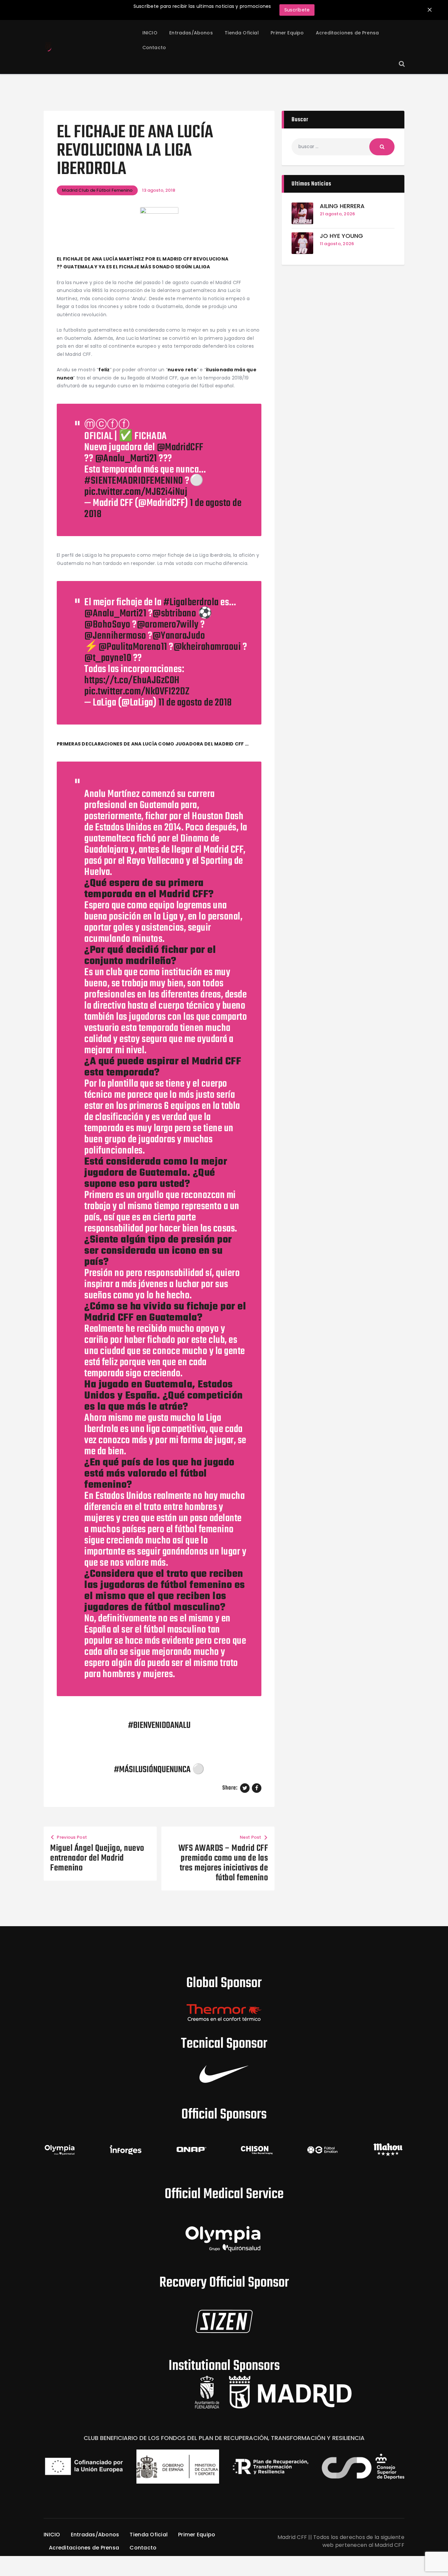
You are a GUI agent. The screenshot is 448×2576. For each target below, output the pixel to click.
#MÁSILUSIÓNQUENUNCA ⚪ (159, 1770)
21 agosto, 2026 (337, 214)
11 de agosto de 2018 (195, 703)
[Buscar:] (343, 146)
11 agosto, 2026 (337, 244)
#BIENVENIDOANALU (159, 1726)
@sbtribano (174, 614)
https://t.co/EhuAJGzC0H (132, 680)
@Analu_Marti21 (126, 459)
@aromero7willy (168, 625)
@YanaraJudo (179, 636)
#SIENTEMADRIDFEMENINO (134, 481)
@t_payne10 (108, 658)
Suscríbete (297, 10)
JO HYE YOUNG (341, 236)
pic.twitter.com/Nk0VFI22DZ (137, 692)
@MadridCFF (180, 447)
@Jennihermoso (115, 636)
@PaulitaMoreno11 (133, 647)
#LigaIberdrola (191, 602)
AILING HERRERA (342, 206)
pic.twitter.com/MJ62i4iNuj (136, 492)
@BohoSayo (107, 625)
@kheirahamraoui (207, 647)
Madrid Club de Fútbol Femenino (97, 190)
